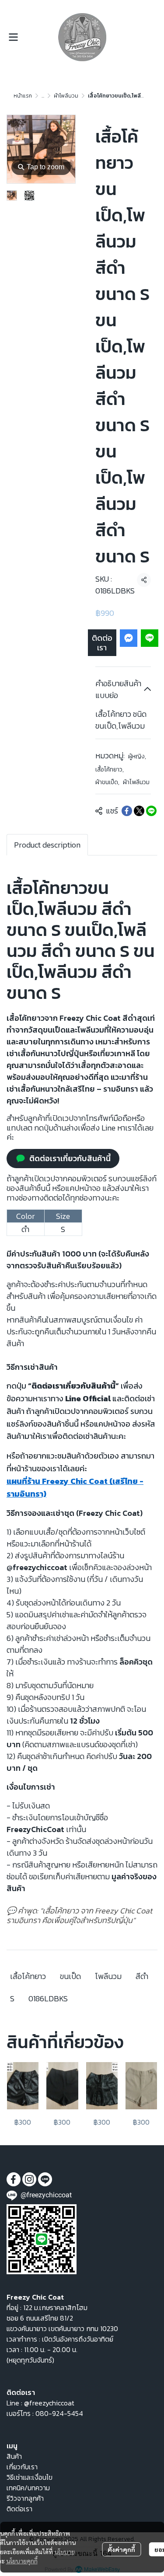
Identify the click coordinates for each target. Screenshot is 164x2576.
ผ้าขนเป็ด (107, 782)
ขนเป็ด (70, 1976)
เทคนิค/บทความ (28, 2488)
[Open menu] (13, 37)
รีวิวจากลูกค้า (25, 2498)
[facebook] (14, 2179)
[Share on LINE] (151, 811)
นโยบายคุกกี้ (22, 2561)
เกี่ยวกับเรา (22, 2467)
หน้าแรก (23, 96)
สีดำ (142, 1976)
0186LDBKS (48, 1998)
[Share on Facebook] (127, 811)
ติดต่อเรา (102, 643)
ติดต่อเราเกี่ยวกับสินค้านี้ (70, 1158)
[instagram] (29, 2179)
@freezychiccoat (49, 2403)
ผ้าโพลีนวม (66, 96)
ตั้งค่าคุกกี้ (121, 2549)
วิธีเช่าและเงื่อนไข (30, 2477)
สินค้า (14, 2456)
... (43, 96)
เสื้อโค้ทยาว (110, 770)
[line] (45, 2179)
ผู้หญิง (137, 756)
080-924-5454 (59, 2413)
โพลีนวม (108, 1976)
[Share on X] (139, 811)
